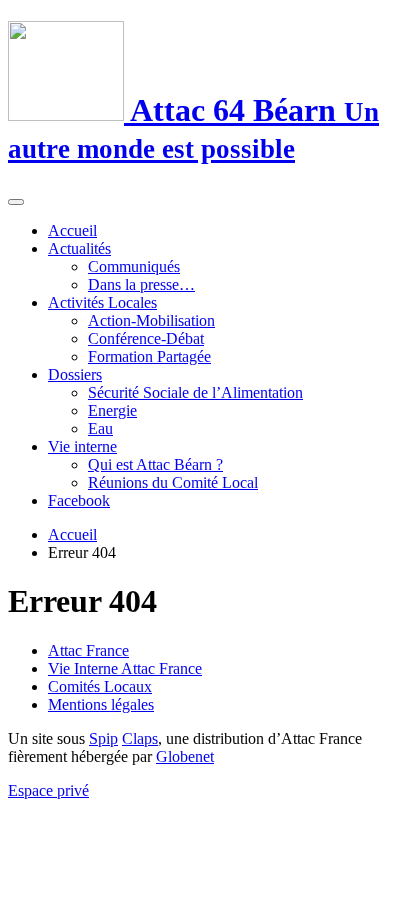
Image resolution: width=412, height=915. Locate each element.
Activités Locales (102, 302)
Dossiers (75, 374)
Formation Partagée (149, 356)
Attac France (88, 650)
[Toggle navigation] (16, 202)
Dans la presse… (141, 284)
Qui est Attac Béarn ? (155, 464)
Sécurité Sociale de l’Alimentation (195, 392)
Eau (100, 428)
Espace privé (48, 790)
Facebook (79, 500)
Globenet (185, 756)
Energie (112, 410)
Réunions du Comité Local (173, 482)
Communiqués (134, 266)
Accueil (72, 230)
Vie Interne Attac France (125, 668)
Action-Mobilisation (151, 320)
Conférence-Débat (146, 338)
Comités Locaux (100, 686)
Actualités (79, 248)
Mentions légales (101, 704)
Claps (140, 738)
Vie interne (82, 446)
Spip (103, 738)
